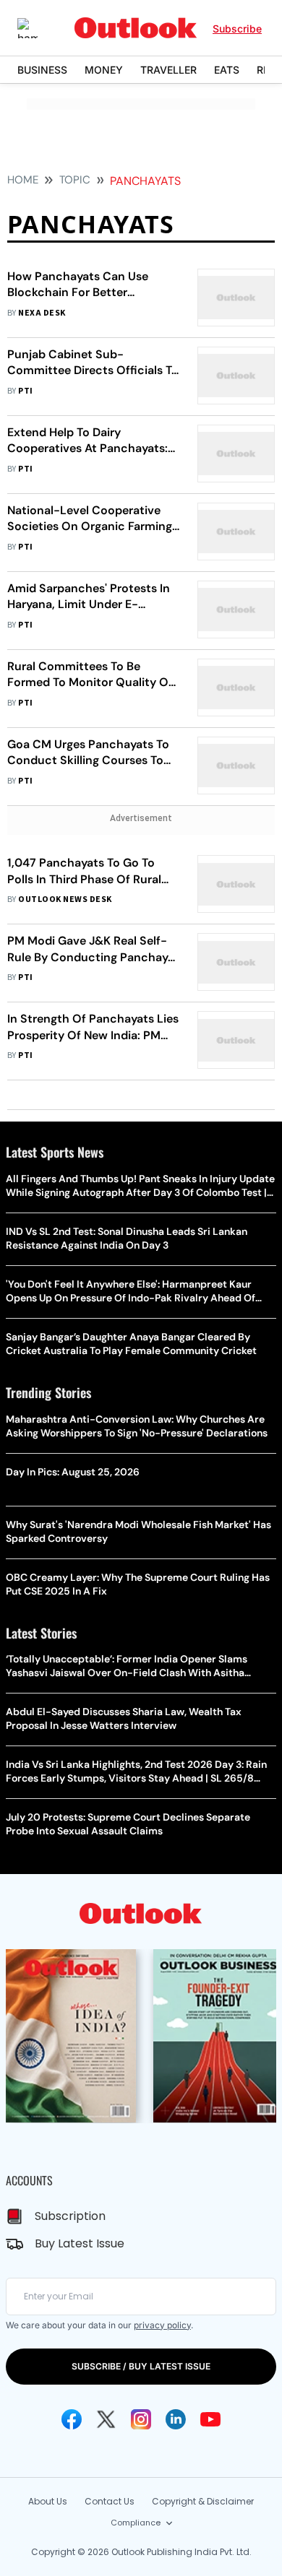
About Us (48, 2501)
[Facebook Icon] (72, 2419)
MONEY (104, 70)
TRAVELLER (168, 70)
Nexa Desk (42, 313)
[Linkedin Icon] (176, 2419)
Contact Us (110, 2501)
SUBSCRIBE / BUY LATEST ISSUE (141, 2366)
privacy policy (162, 2325)
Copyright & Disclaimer (203, 2501)
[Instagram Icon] (141, 2419)
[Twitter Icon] (106, 2419)
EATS (227, 70)
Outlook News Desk (65, 899)
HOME (23, 180)
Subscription (70, 2216)
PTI (25, 391)
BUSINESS (42, 70)
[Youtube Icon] (210, 2419)
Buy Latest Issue (80, 2243)
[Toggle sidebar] (38, 28)
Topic (75, 180)
